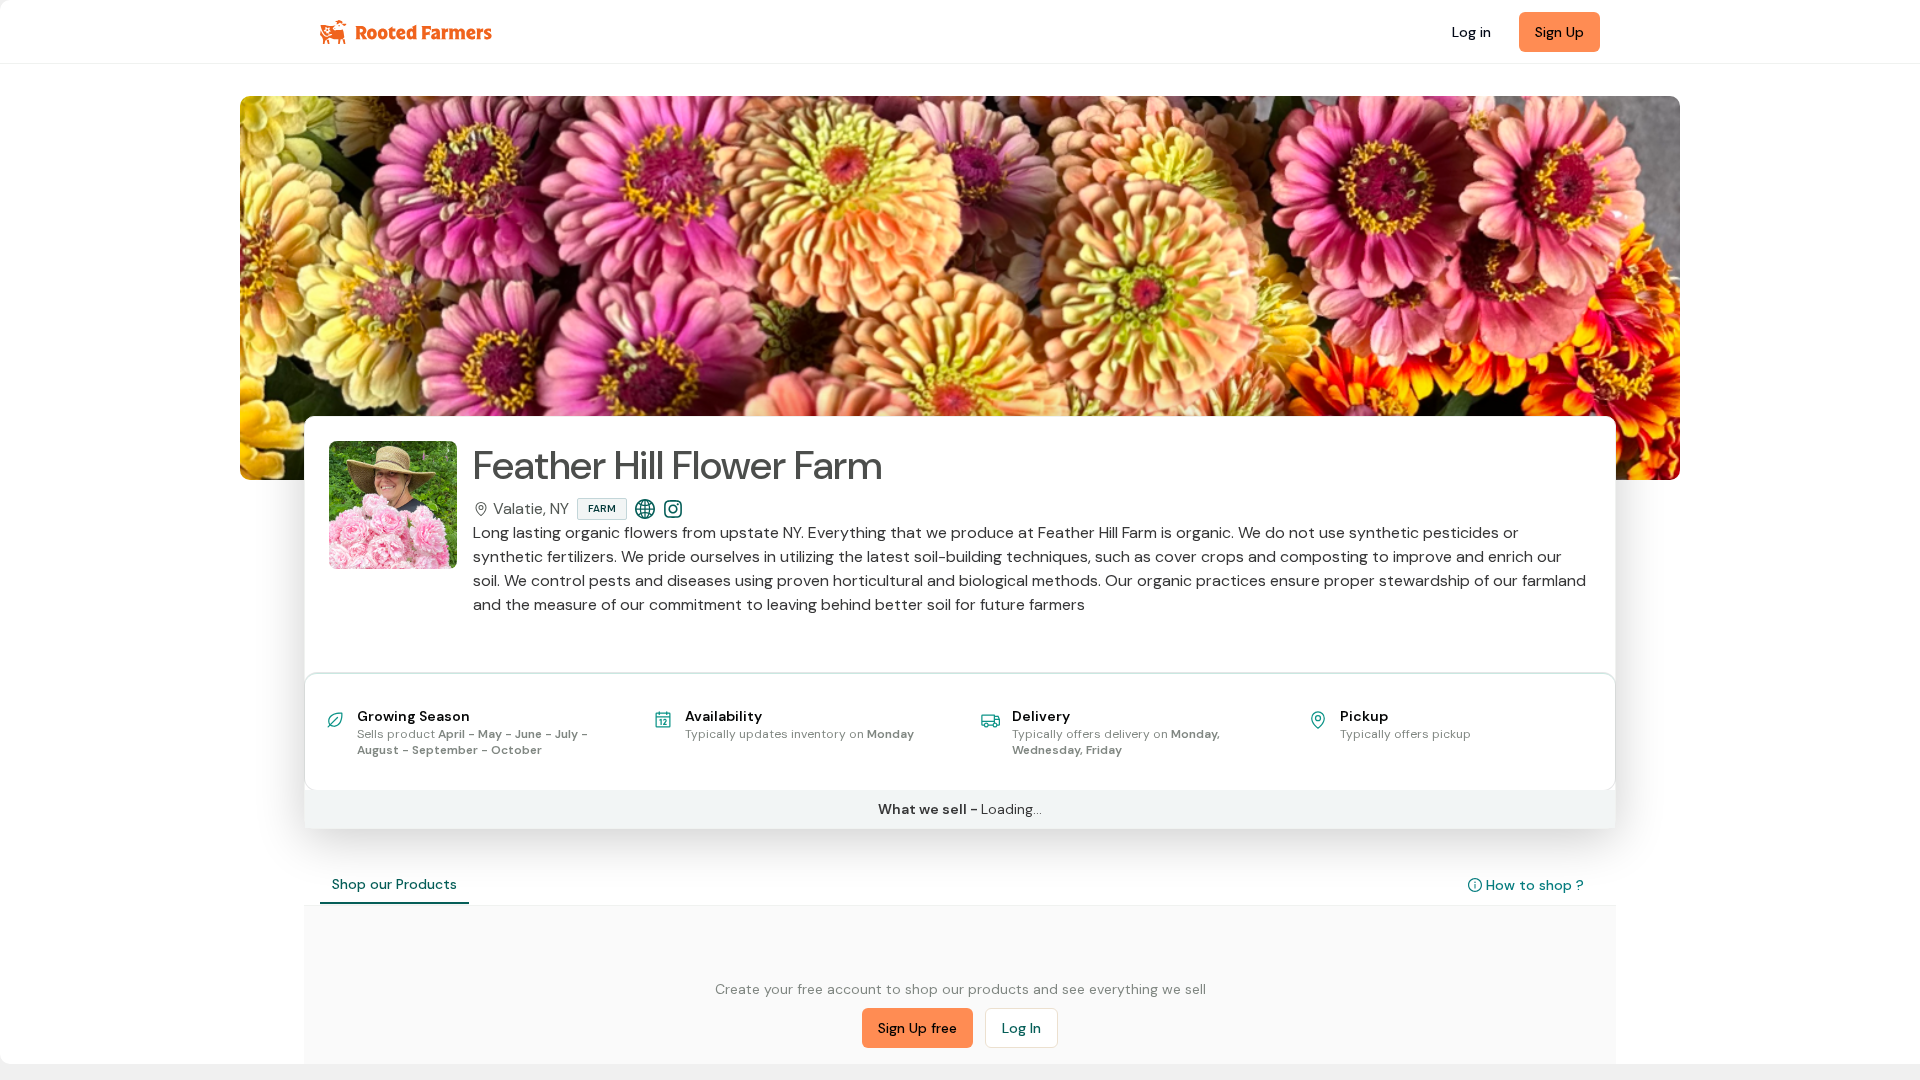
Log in (1471, 32)
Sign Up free (917, 1028)
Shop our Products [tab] (394, 884)
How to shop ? (1535, 885)
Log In (1021, 1028)
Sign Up (1559, 32)
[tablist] (394, 885)
